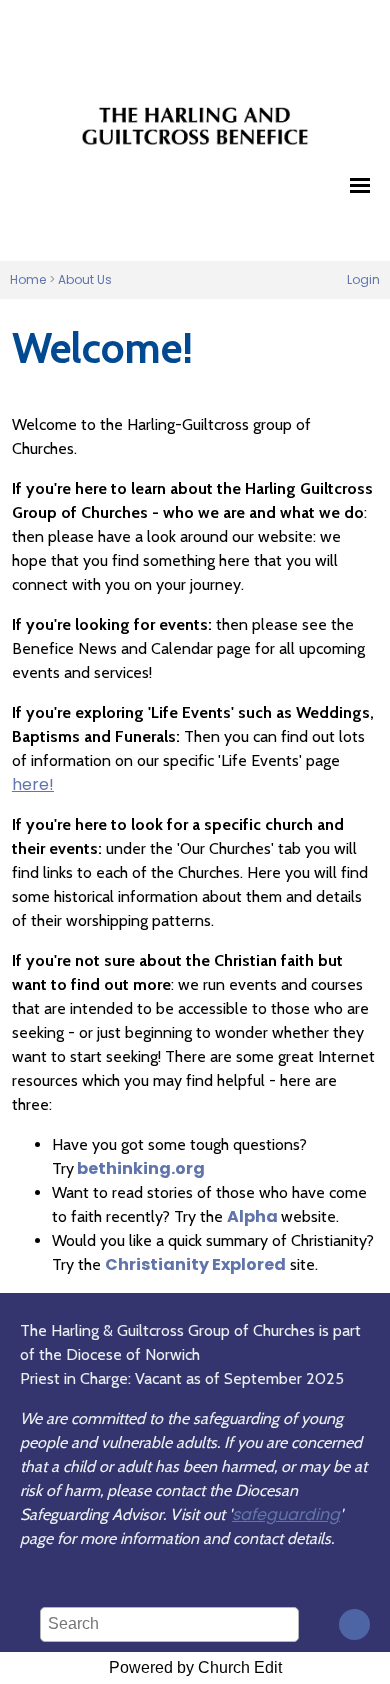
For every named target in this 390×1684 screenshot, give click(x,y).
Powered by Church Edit (195, 1667)
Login (363, 279)
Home (28, 279)
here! (33, 784)
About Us (85, 279)
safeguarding (286, 1514)
